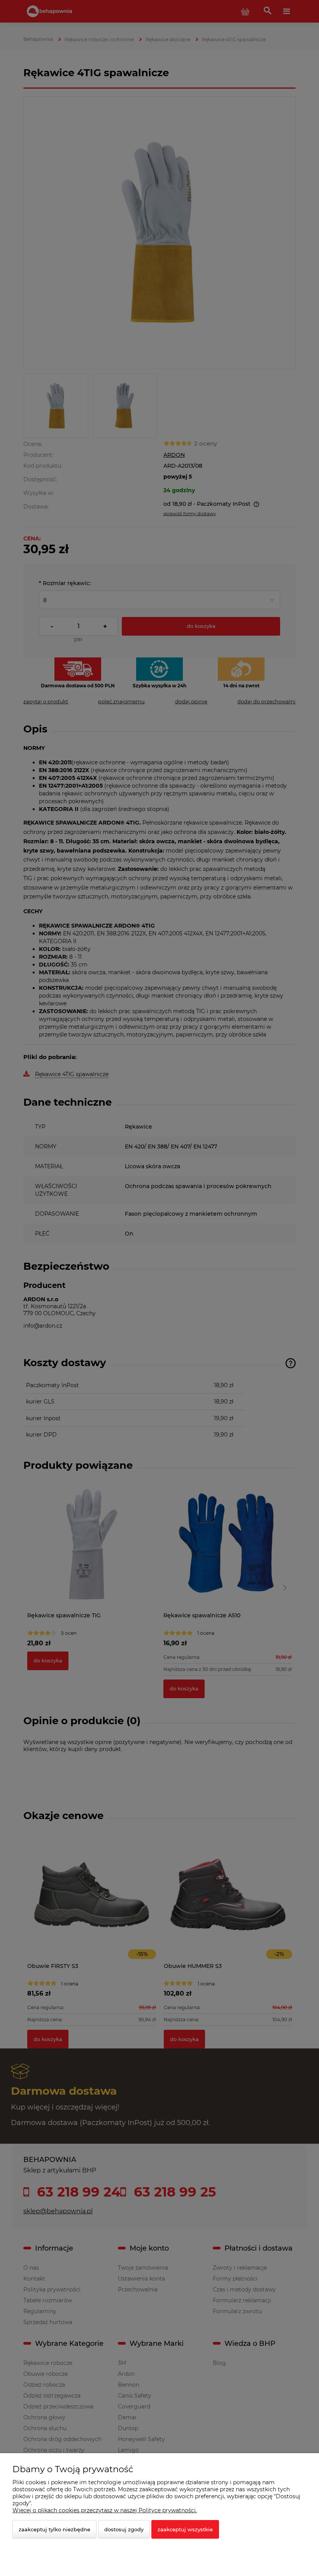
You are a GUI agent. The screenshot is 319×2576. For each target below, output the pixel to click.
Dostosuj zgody (124, 2529)
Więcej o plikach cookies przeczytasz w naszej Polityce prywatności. (105, 2510)
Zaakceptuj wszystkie (185, 2529)
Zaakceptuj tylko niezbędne (54, 2529)
